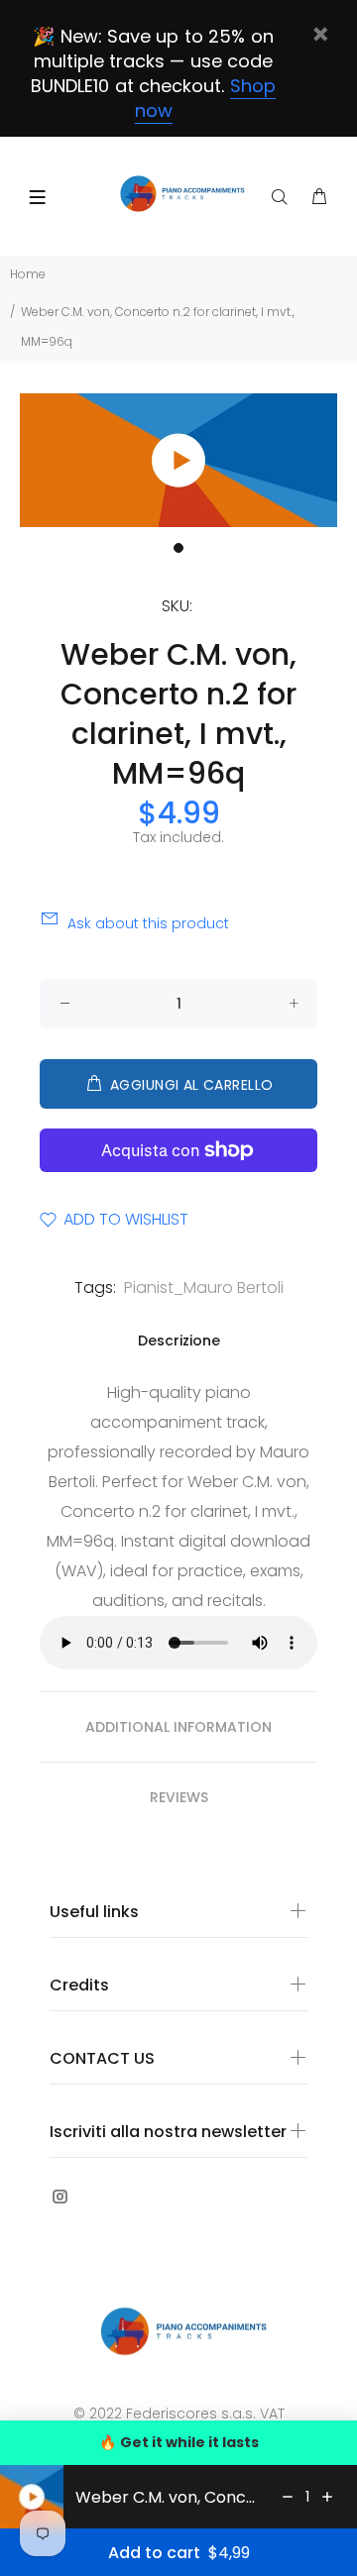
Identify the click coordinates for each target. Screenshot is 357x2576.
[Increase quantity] (327, 2497)
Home (28, 274)
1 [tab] (178, 548)
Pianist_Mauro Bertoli (204, 1288)
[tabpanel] (178, 460)
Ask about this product (148, 923)
